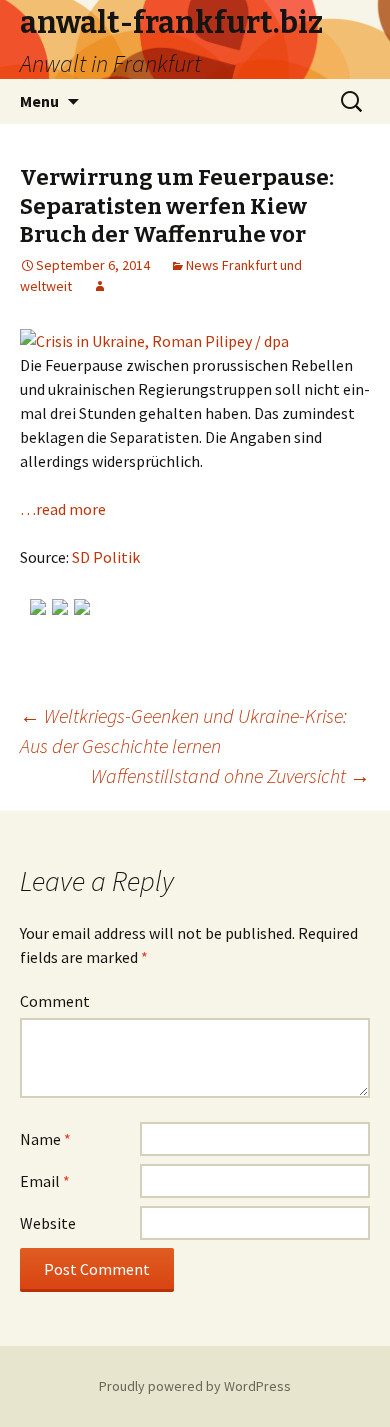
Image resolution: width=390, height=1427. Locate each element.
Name (45, 1139)
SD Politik (106, 557)
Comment (55, 1001)
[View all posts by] (100, 286)
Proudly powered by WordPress (195, 1386)
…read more (63, 509)
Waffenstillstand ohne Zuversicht (230, 775)
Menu (39, 101)
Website (48, 1223)
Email (45, 1181)
